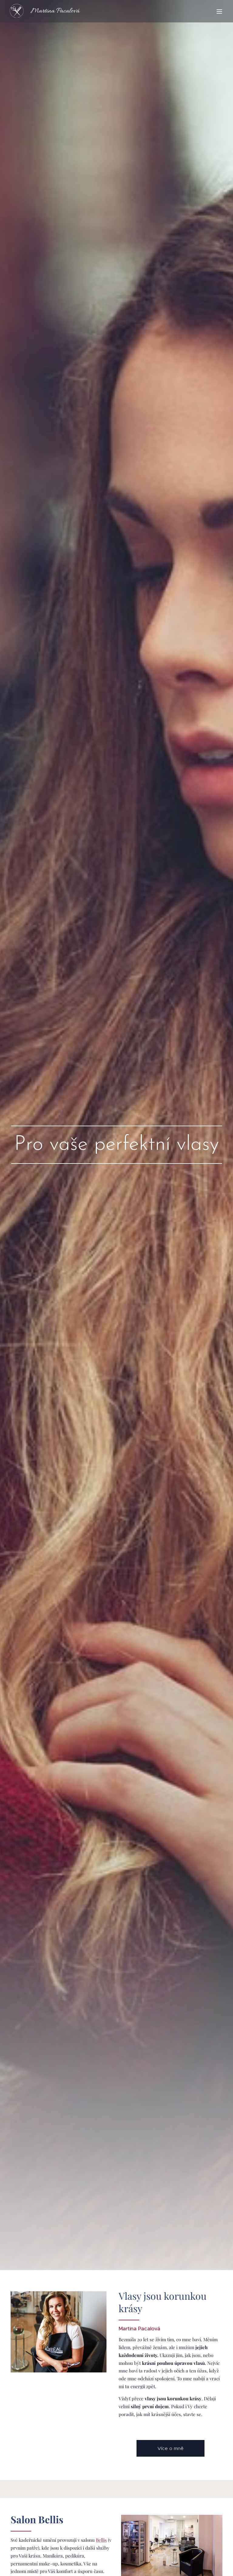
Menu (219, 11)
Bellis (101, 2540)
